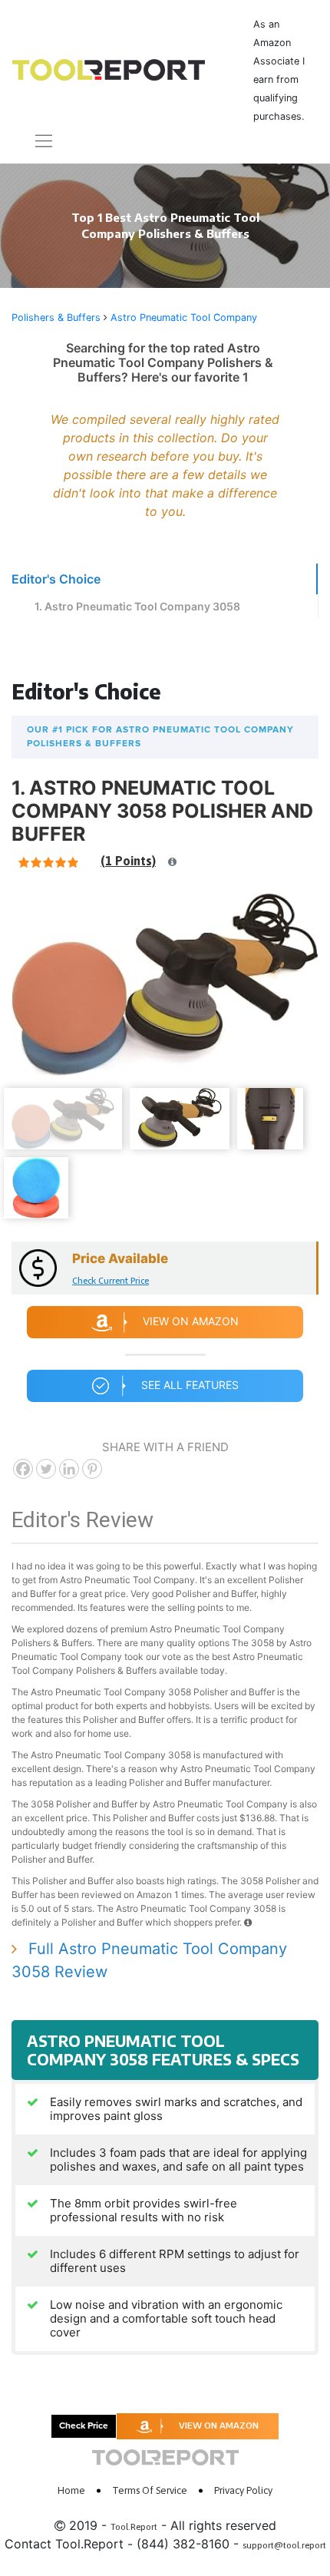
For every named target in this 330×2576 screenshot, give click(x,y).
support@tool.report (284, 2545)
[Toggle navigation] (35, 141)
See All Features (190, 1385)
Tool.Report (134, 2527)
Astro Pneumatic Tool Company (184, 317)
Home (71, 2490)
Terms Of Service (150, 2490)
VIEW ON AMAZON (219, 2425)
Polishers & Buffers (56, 317)
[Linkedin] (69, 1469)
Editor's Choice (56, 579)
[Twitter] (46, 1469)
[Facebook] (23, 1469)
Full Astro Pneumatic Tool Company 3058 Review (149, 1960)
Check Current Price (111, 1280)
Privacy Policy (243, 2490)
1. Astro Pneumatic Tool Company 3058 (137, 606)
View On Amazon (191, 1321)
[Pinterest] (92, 1469)
